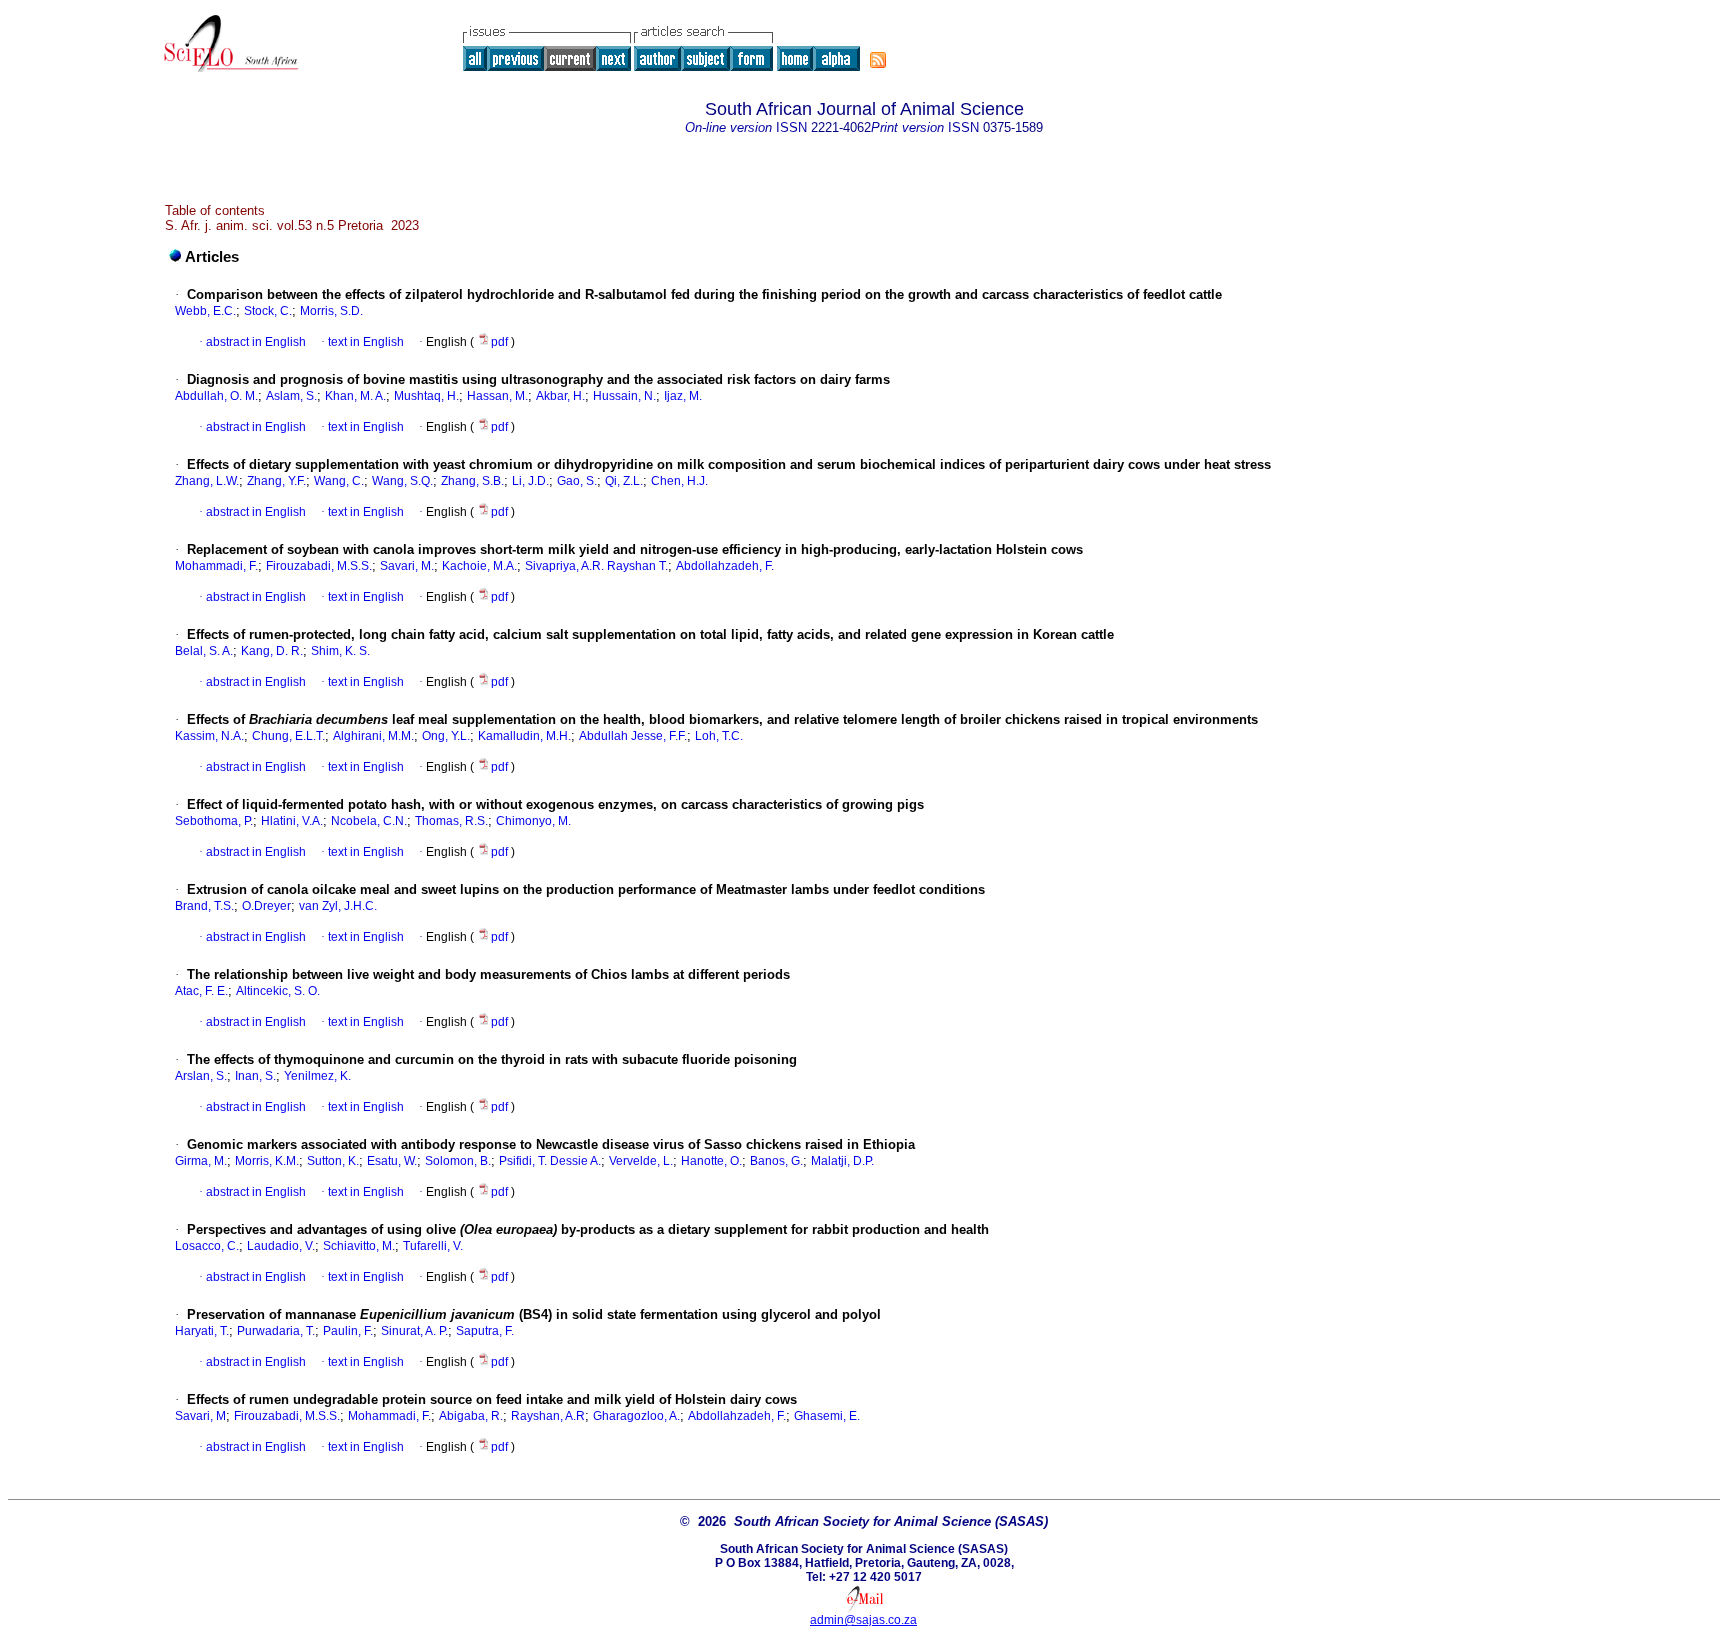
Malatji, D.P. (842, 1161)
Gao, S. (577, 481)
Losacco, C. (207, 1246)
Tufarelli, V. (433, 1246)
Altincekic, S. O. (278, 991)
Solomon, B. (458, 1161)
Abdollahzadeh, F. (725, 566)
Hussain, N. (624, 396)
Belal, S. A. (204, 651)
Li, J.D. (530, 481)
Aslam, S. (291, 396)
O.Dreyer (266, 906)
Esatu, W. (392, 1161)
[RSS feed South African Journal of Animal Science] (878, 60)
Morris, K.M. (267, 1161)
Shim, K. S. (340, 651)
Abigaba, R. (471, 1416)
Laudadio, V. (281, 1246)
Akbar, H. (560, 396)
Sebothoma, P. (214, 821)
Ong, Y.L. (446, 736)
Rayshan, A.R (548, 1416)
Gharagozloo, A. (636, 1416)
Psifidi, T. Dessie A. (550, 1161)
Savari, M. (407, 566)
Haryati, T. (202, 1331)
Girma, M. (201, 1161)
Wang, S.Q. (402, 481)
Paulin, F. (348, 1331)
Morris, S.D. (331, 311)
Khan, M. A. (355, 396)
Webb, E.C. (205, 311)
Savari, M (200, 1416)
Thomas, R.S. (451, 821)
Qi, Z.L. (624, 481)
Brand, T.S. (204, 906)
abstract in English (256, 342)
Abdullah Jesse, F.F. (633, 736)
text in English (366, 342)
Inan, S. (255, 1076)
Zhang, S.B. (472, 481)
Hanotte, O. (711, 1161)
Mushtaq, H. (426, 396)
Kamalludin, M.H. (524, 736)
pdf (501, 342)
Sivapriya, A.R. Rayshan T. (596, 566)
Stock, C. (268, 311)
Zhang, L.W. (207, 481)
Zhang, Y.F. (276, 481)
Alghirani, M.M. (373, 736)
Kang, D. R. (272, 651)
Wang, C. (339, 481)
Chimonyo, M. (533, 821)
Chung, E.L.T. (288, 736)
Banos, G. (776, 1161)
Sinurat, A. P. (414, 1331)
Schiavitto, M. (359, 1246)
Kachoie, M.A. (479, 566)
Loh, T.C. (719, 736)
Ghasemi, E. (827, 1416)
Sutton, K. (333, 1161)
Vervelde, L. (641, 1161)
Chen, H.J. (679, 481)
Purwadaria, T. (276, 1331)
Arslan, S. (201, 1076)
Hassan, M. (497, 396)
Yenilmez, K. (317, 1076)
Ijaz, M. (683, 396)
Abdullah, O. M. (216, 396)
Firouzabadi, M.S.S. (319, 566)
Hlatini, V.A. (292, 821)
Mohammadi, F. (216, 566)
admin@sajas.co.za (863, 1620)
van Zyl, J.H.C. (338, 906)
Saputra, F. (485, 1331)
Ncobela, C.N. (369, 821)
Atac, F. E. (201, 991)
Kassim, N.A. (209, 736)
